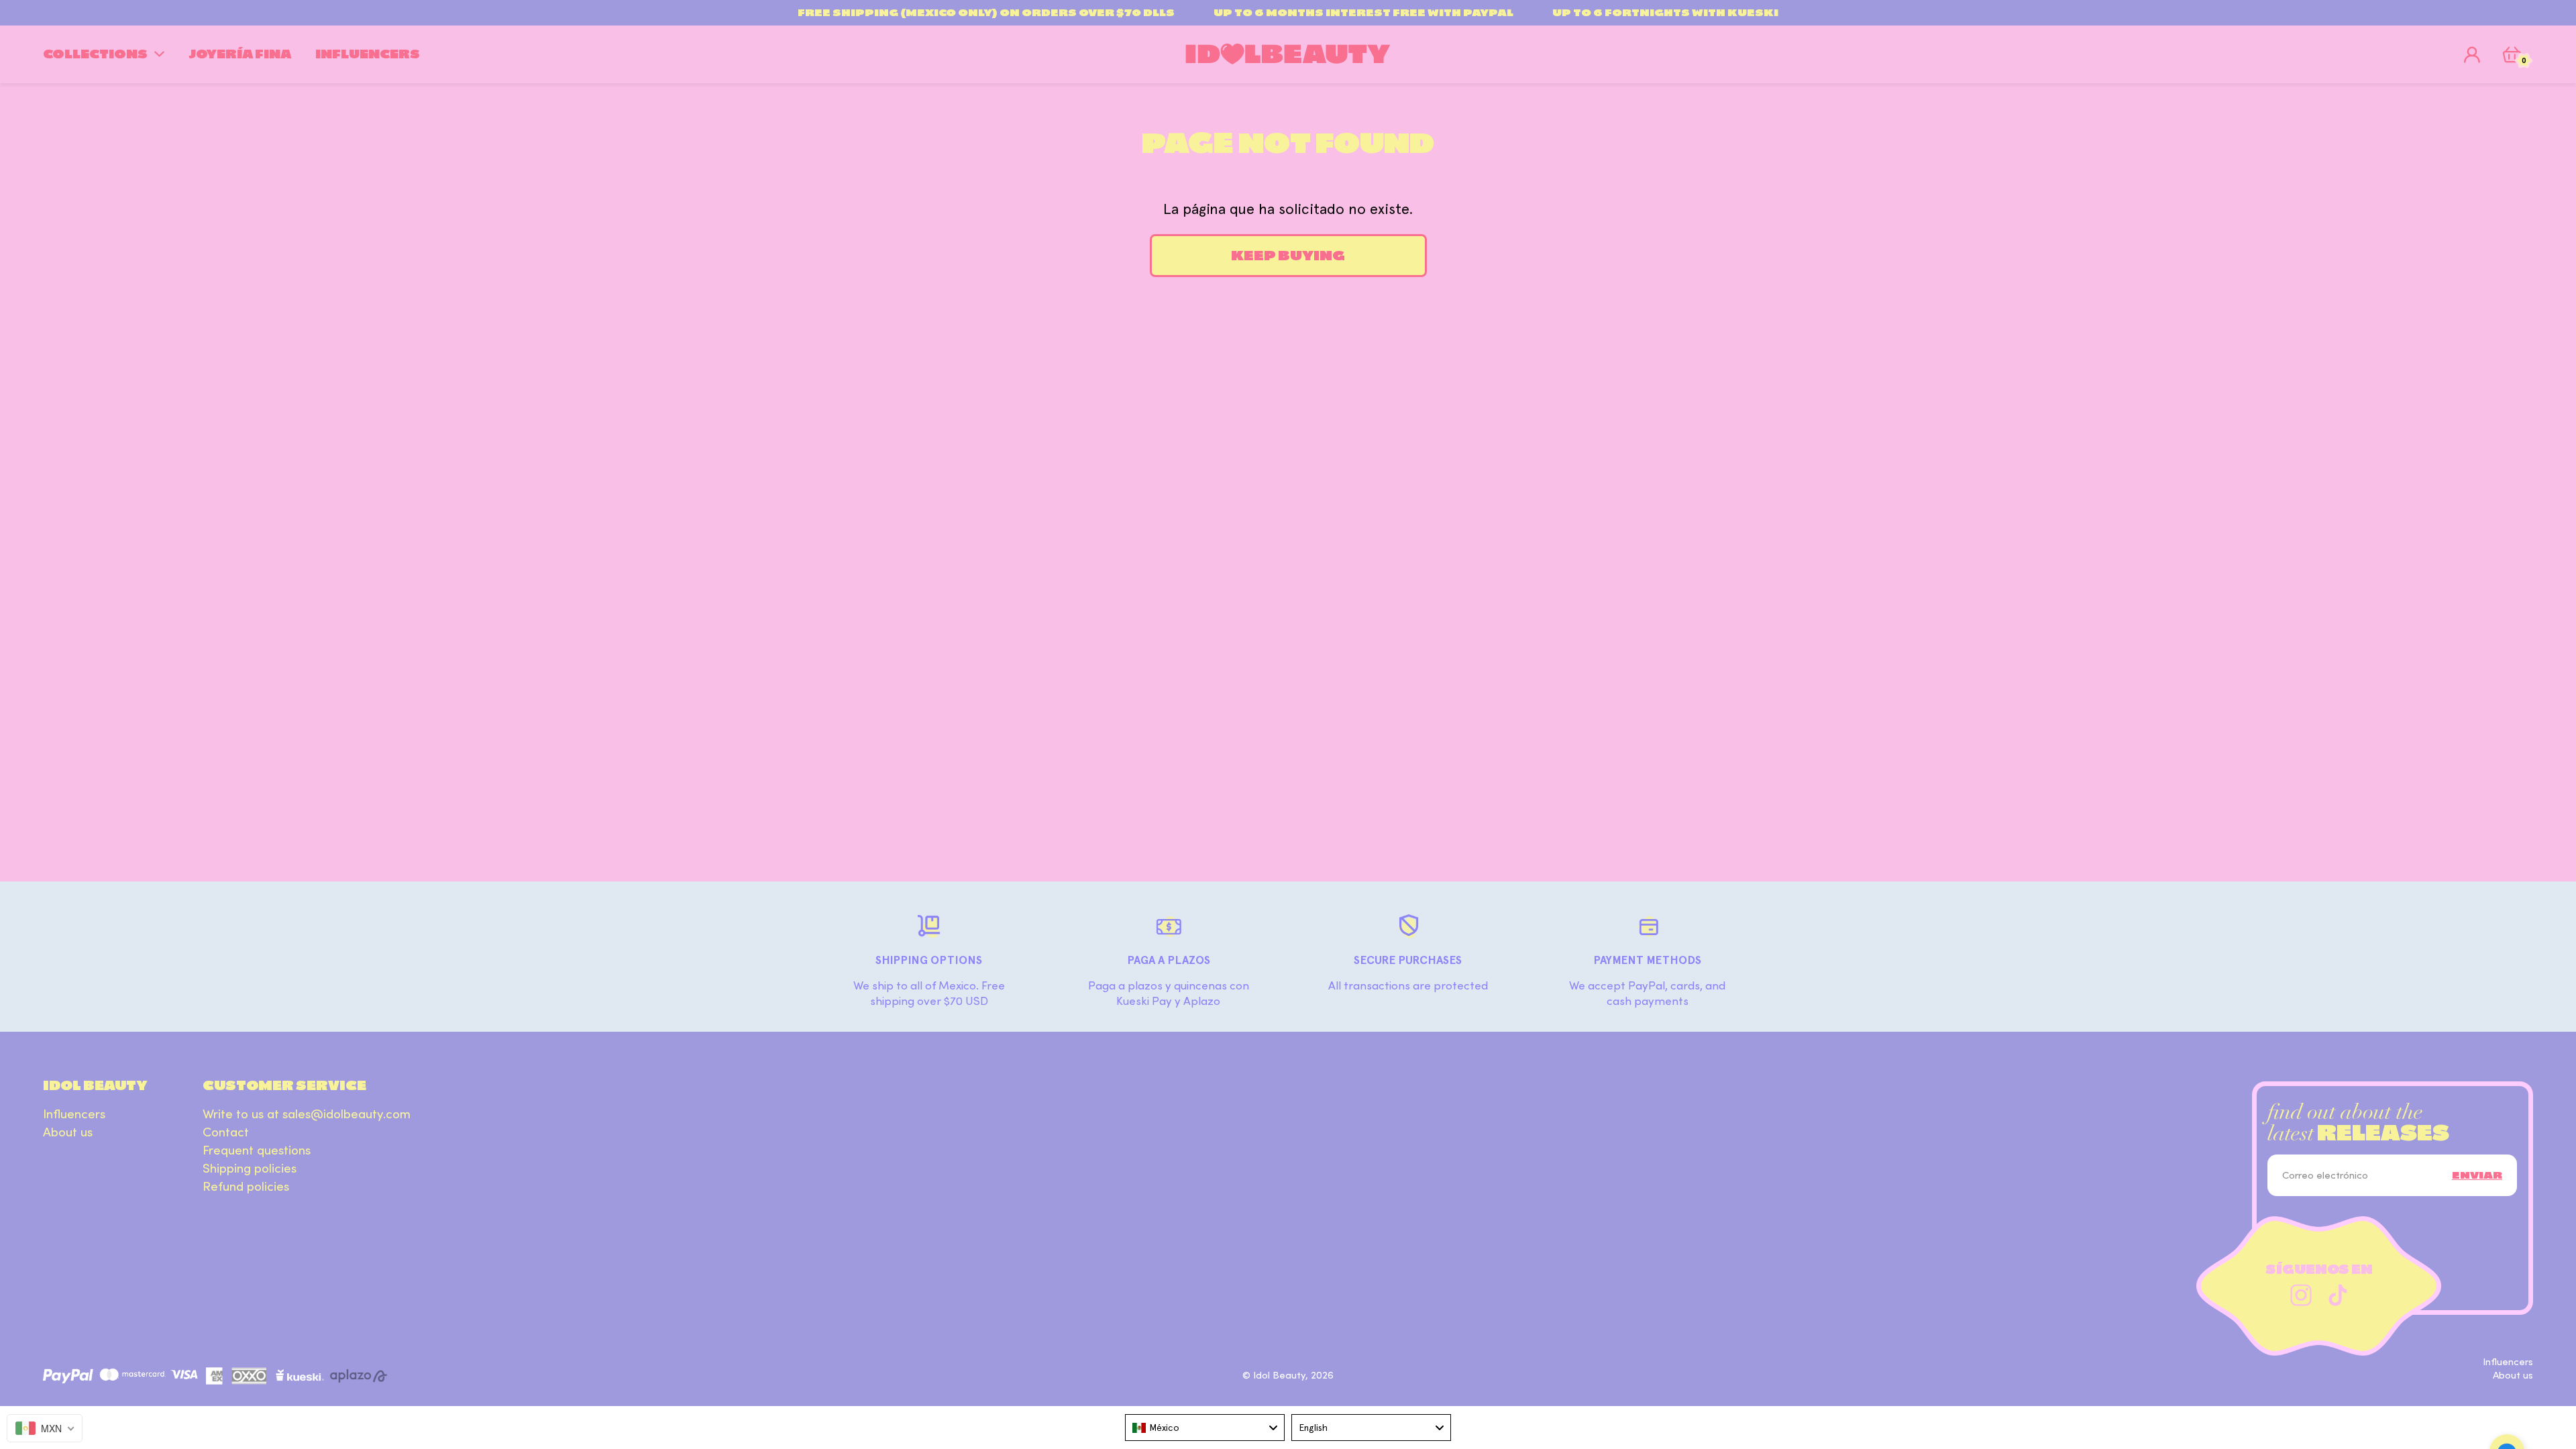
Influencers (74, 1114)
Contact (226, 1132)
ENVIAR (2477, 1175)
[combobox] (1205, 1428)
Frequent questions (257, 1150)
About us (68, 1132)
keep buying (1288, 256)
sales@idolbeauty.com (346, 1114)
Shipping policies (250, 1169)
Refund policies (246, 1187)
